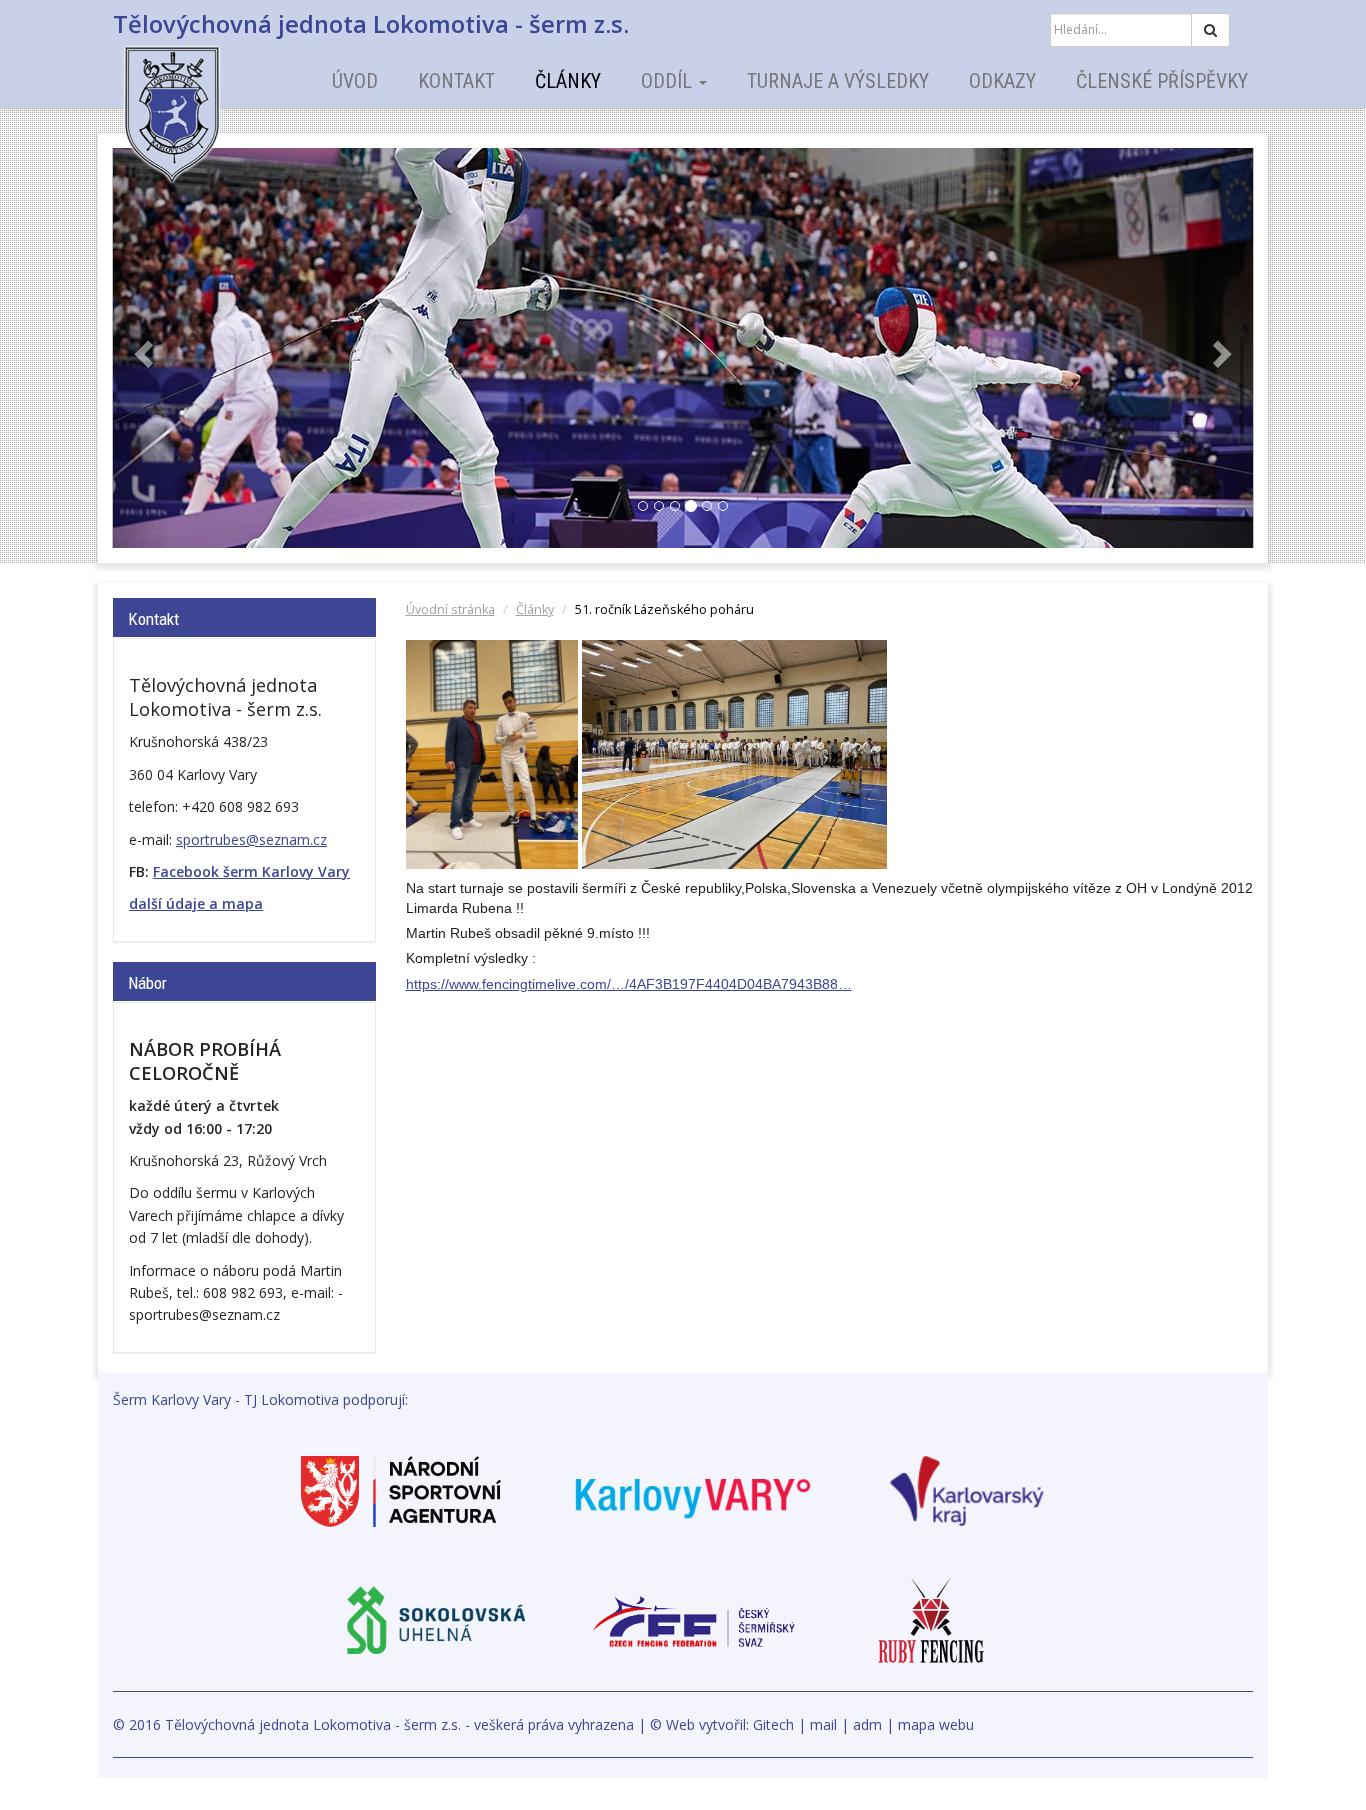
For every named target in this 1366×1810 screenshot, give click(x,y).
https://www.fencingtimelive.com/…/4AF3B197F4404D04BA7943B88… (629, 984)
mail (823, 1724)
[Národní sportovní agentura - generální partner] (401, 1489)
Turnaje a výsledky (838, 81)
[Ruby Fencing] (931, 1619)
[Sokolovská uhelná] (435, 1619)
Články (568, 81)
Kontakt (456, 81)
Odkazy (1002, 81)
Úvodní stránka (450, 609)
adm (867, 1724)
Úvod (355, 81)
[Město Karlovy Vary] (693, 1489)
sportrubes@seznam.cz (251, 839)
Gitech (773, 1724)
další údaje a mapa (196, 903)
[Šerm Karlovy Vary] (208, 100)
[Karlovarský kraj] (967, 1489)
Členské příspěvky (1162, 81)
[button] (141, 348)
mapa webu (936, 1724)
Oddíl (669, 81)
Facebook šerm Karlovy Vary (251, 871)
